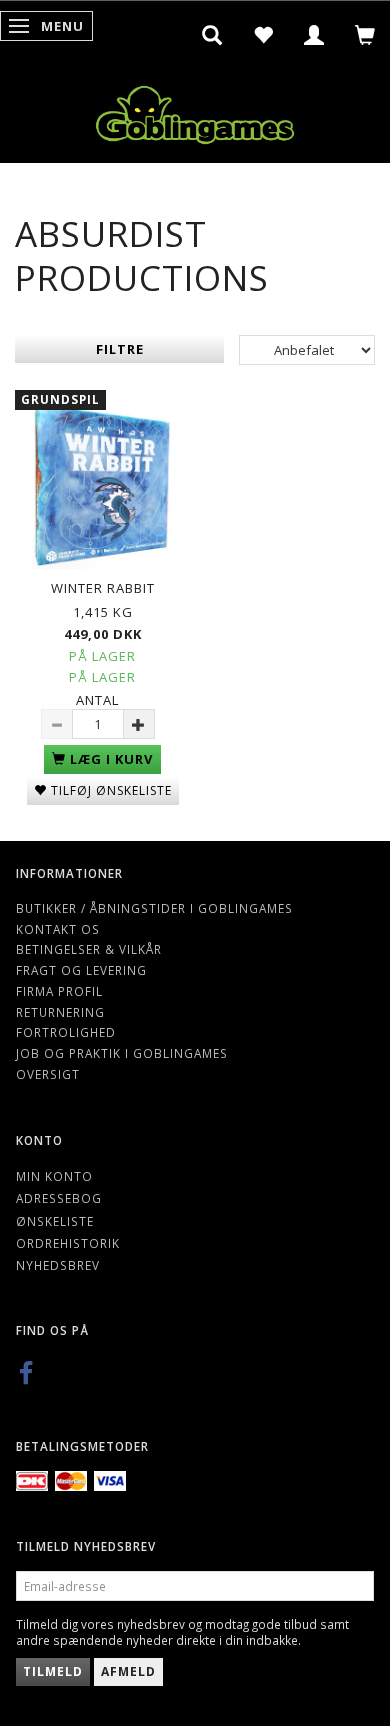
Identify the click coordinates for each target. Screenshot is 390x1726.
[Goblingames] (195, 110)
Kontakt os (58, 929)
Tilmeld (53, 1671)
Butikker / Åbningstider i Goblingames (154, 908)
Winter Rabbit (103, 588)
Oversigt (48, 1074)
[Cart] (365, 35)
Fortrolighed (66, 1032)
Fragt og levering (81, 970)
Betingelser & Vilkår (89, 949)
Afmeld (128, 1671)
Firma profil (59, 991)
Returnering (60, 1012)
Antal (97, 700)
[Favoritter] (263, 35)
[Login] (314, 35)
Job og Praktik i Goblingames (122, 1053)
